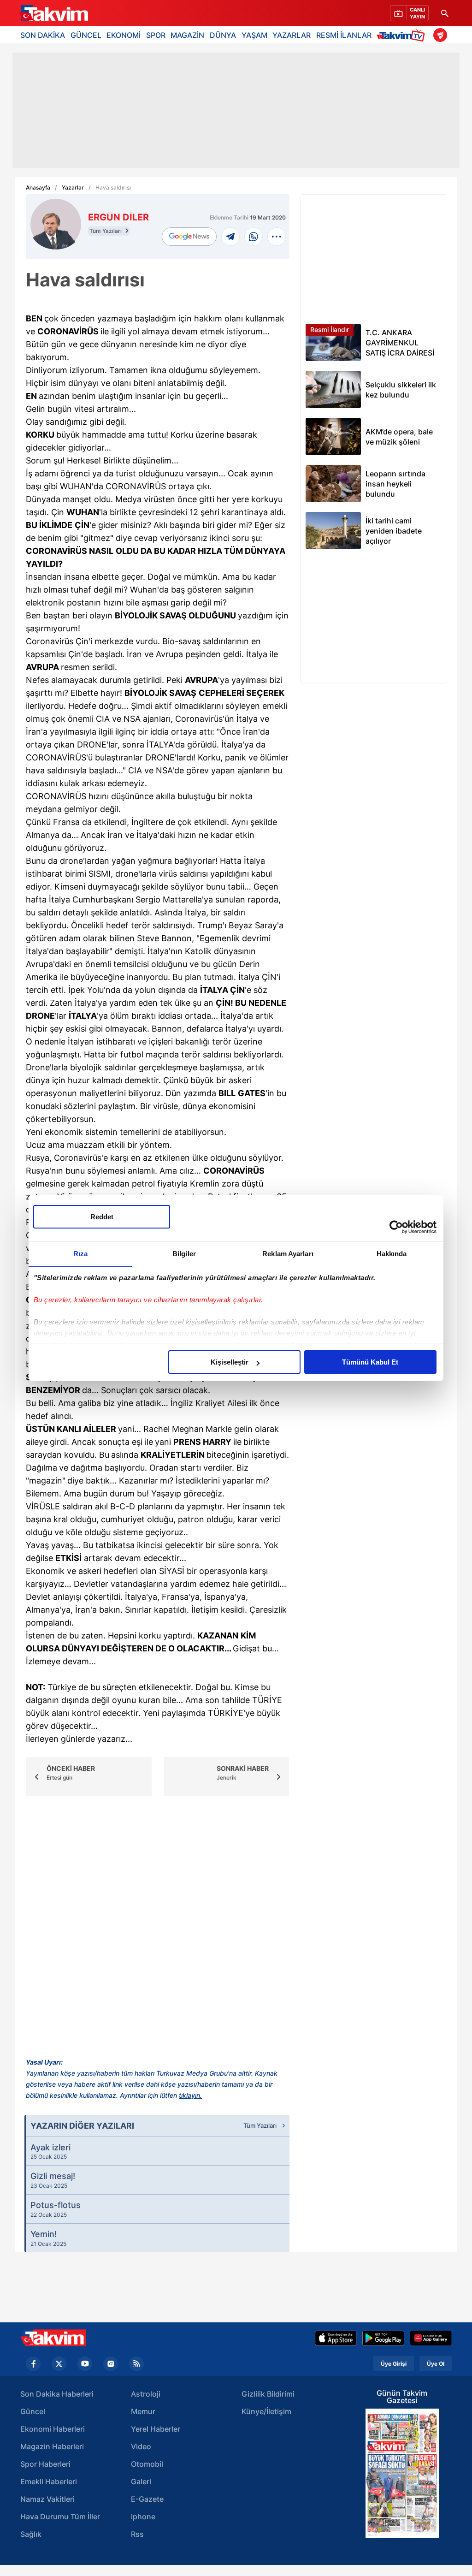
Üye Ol (436, 2364)
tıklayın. (190, 2095)
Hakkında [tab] (392, 1254)
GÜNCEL (86, 35)
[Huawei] (431, 2338)
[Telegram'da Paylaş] (230, 237)
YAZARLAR (292, 35)
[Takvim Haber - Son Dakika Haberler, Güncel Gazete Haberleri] (53, 2338)
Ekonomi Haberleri (53, 2429)
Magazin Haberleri (52, 2446)
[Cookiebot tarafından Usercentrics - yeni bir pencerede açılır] (396, 1227)
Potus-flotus (56, 2209)
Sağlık (31, 2534)
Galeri (141, 2481)
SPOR (156, 35)
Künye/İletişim (266, 2411)
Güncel (33, 2411)
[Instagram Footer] (111, 2364)
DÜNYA (223, 35)
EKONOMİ (124, 35)
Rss (137, 2534)
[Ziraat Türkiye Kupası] (440, 35)
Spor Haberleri (45, 2464)
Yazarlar (73, 188)
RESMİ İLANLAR (344, 35)
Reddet (102, 1217)
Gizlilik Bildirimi (268, 2394)
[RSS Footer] (136, 2364)
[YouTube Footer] (85, 2364)
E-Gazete (147, 2499)
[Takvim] (53, 13)
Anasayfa (38, 188)
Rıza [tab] (80, 1254)
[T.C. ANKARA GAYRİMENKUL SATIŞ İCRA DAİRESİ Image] (333, 342)
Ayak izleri (50, 2151)
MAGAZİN (187, 35)
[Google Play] (383, 2338)
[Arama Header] (445, 13)
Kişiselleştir (230, 1362)
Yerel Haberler (156, 2429)
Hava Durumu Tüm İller (60, 2517)
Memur (143, 2411)
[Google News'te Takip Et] (189, 237)
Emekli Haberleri (49, 2481)
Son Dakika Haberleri (57, 2394)
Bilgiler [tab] (184, 1254)
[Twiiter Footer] (59, 2364)
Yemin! (48, 2238)
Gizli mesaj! (53, 2180)
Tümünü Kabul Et (370, 1362)
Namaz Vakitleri (47, 2499)
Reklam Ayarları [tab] (288, 1254)
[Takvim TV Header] (402, 35)
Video (141, 2446)
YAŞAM (254, 35)
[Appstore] (336, 2338)
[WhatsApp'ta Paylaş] (254, 237)
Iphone (143, 2517)
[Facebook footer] (33, 2364)
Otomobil (147, 2464)
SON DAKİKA (43, 35)
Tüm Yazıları (106, 231)
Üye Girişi (394, 2364)
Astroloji (146, 2394)
